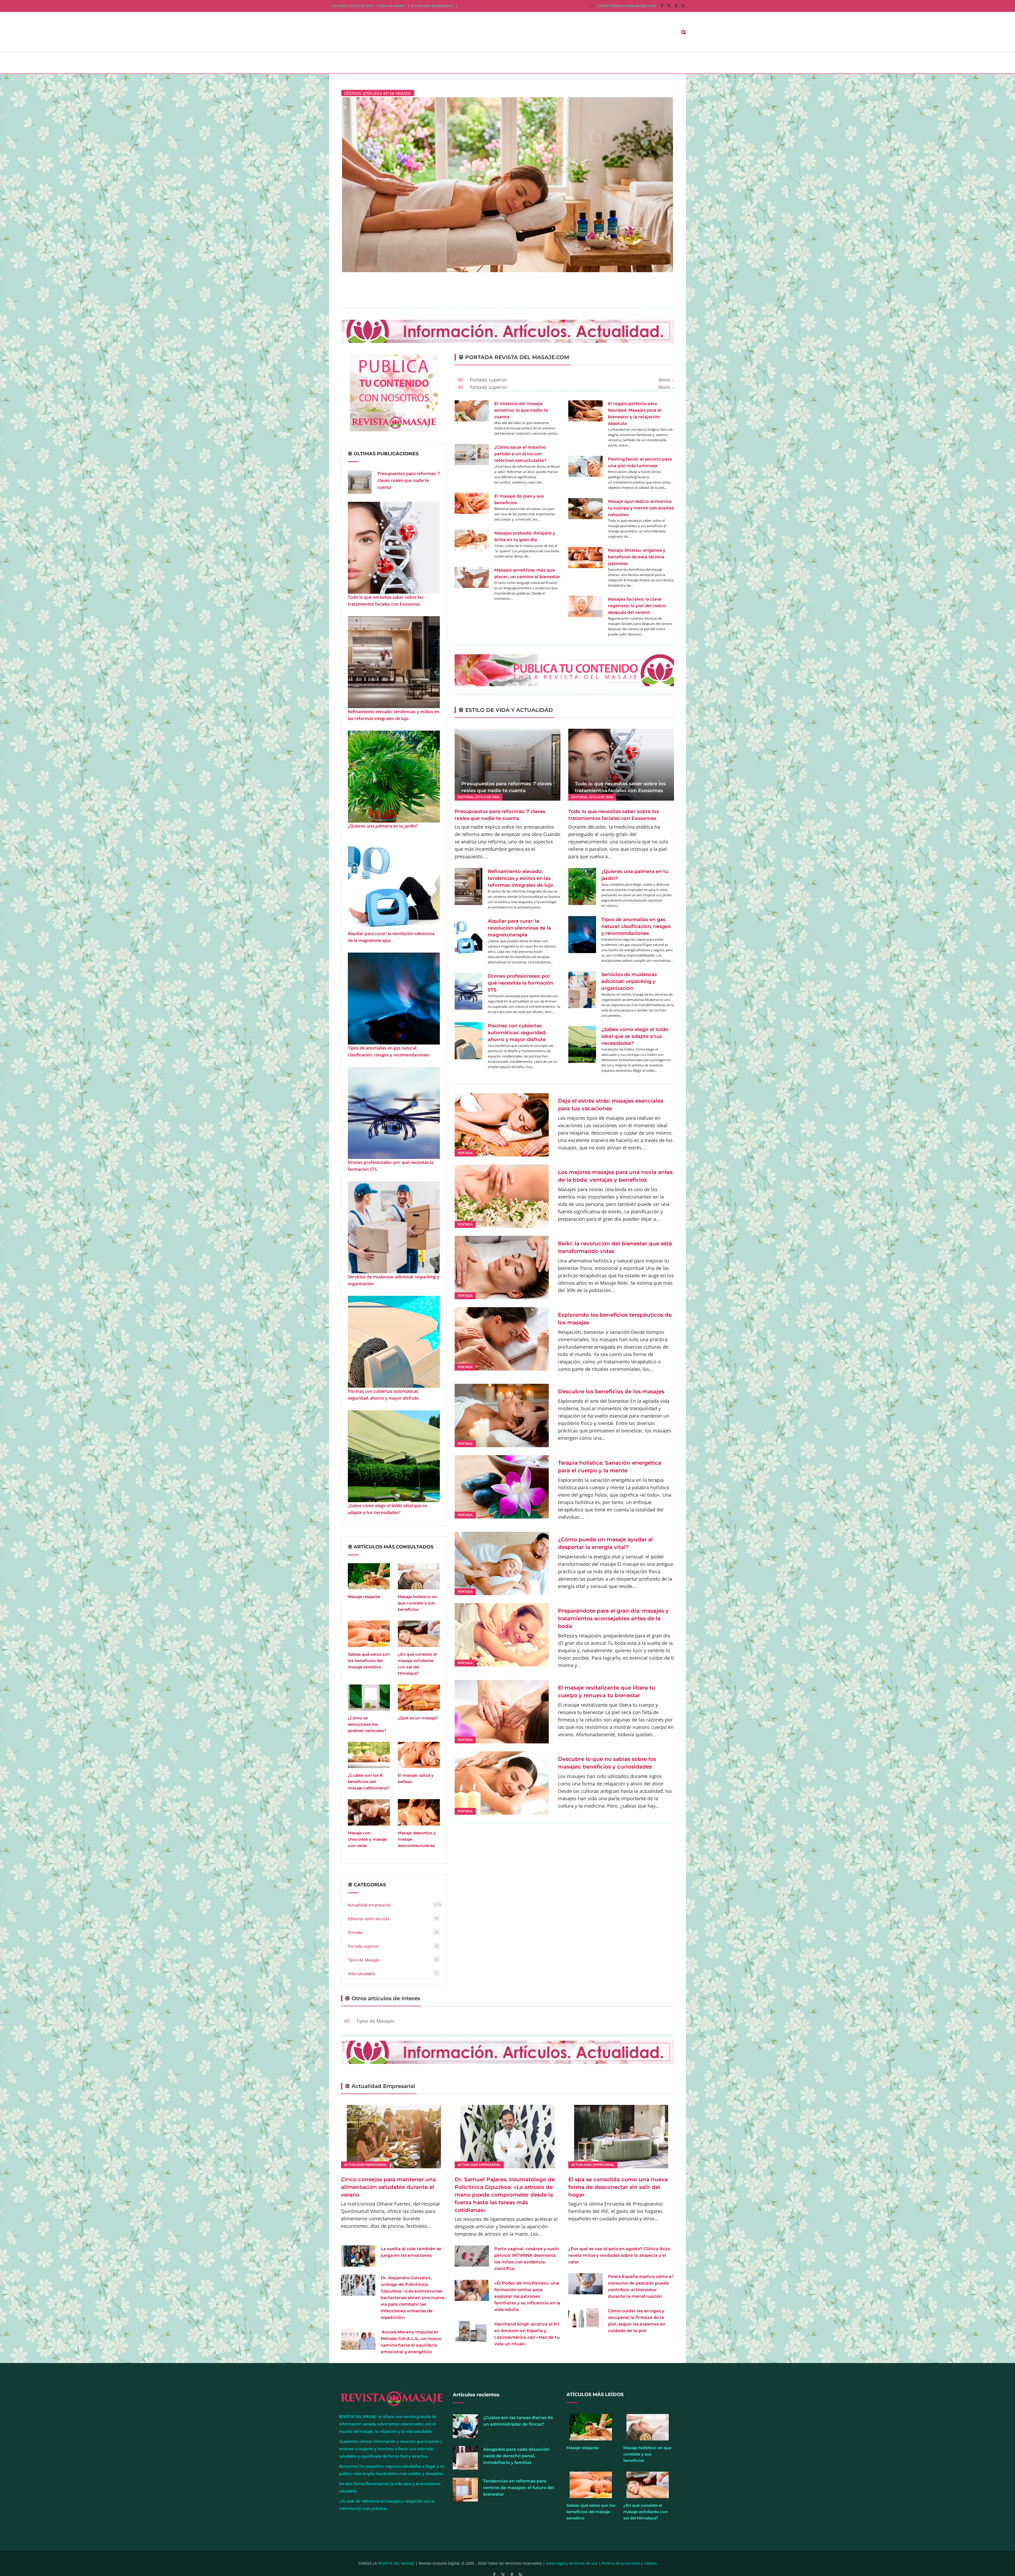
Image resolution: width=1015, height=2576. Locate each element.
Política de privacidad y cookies (629, 2563)
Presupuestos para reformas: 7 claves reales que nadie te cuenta (409, 480)
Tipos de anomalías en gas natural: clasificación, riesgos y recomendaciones (389, 1051)
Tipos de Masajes (364, 1960)
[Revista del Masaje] (382, 32)
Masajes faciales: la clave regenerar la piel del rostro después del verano (637, 606)
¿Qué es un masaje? (418, 1718)
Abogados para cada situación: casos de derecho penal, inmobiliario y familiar (516, 2456)
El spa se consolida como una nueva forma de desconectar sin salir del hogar (618, 2187)
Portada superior (364, 1946)
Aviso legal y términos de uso (572, 2563)
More (664, 380)
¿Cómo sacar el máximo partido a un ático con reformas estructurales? (520, 454)
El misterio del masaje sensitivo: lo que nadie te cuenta (521, 410)
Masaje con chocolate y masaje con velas (367, 1839)
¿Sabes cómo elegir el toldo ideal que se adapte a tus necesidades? (387, 1509)
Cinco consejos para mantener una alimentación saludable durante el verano (388, 2187)
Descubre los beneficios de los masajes (611, 1391)
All (461, 380)
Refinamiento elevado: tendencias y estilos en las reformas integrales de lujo (394, 715)
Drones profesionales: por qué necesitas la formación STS (391, 1166)
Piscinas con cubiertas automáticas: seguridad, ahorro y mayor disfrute (384, 1395)
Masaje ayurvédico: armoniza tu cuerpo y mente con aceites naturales (641, 508)
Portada (355, 1932)
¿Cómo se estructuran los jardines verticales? (367, 1724)
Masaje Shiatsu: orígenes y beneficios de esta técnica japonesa (637, 557)
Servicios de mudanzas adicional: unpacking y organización (394, 1280)
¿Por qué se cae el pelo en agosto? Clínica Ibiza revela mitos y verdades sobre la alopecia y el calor (619, 2255)
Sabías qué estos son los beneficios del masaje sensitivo (369, 1661)
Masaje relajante (364, 1597)
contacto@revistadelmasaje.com (626, 6)
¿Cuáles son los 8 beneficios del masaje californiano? (369, 1782)
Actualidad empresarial (432, 6)
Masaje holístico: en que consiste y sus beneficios (417, 1603)
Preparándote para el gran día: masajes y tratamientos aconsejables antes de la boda (613, 1618)
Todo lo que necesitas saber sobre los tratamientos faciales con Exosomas (386, 601)
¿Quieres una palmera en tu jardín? (383, 826)
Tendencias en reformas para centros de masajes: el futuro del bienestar (519, 2488)
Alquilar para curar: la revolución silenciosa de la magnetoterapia (391, 937)
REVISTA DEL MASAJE (396, 2563)
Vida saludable (392, 6)
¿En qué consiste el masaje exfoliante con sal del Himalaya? (645, 2512)
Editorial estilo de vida (352, 6)
